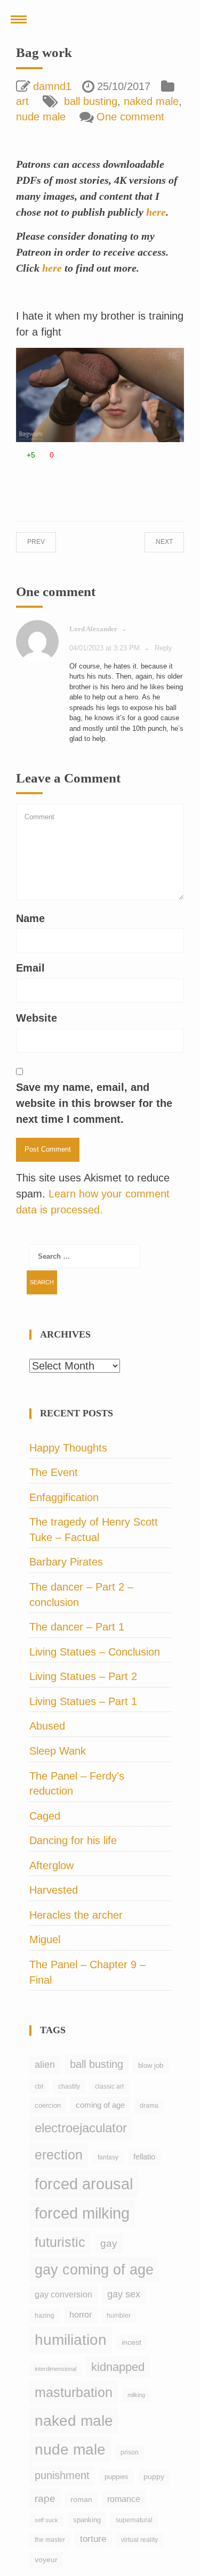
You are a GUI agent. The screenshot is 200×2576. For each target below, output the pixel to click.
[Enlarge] (170, 362)
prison (130, 2452)
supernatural (134, 2520)
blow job (151, 2065)
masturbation (74, 2392)
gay (109, 2243)
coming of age (100, 2105)
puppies (117, 2477)
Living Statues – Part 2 (83, 1676)
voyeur (46, 2559)
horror (81, 2315)
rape (45, 2498)
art (22, 101)
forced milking (82, 2213)
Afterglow (51, 1865)
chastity (69, 2086)
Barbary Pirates (66, 1562)
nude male (41, 117)
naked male (151, 101)
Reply (163, 648)
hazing (45, 2316)
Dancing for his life (73, 1840)
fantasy (108, 2157)
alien (45, 2065)
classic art (109, 2086)
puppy (154, 2476)
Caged (45, 1816)
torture (93, 2539)
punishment (62, 2475)
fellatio (144, 2157)
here (156, 212)
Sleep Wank (58, 1751)
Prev (47, 542)
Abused (47, 1726)
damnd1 (52, 86)
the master (50, 2540)
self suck (46, 2520)
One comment (130, 117)
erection (59, 2155)
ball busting (91, 101)
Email (30, 968)
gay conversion (63, 2294)
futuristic (60, 2242)
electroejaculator (81, 2128)
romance (124, 2499)
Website (37, 1018)
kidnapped (118, 2367)
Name (30, 918)
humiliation (71, 2340)
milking (136, 2395)
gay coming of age (94, 2270)
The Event (54, 1472)
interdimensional (55, 2369)
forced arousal (84, 2184)
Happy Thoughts (68, 1448)
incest (131, 2342)
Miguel (45, 1939)
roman (81, 2499)
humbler (119, 2316)
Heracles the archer (76, 1915)
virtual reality (139, 2540)
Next (154, 542)
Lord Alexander (93, 629)
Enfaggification (64, 1497)
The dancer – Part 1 (77, 1627)
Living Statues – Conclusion (95, 1652)
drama (149, 2106)
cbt (39, 2086)
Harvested (54, 1890)
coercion (48, 2105)
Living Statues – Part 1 (83, 1701)
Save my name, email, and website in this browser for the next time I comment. (94, 1103)
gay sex (124, 2294)
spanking (87, 2520)
